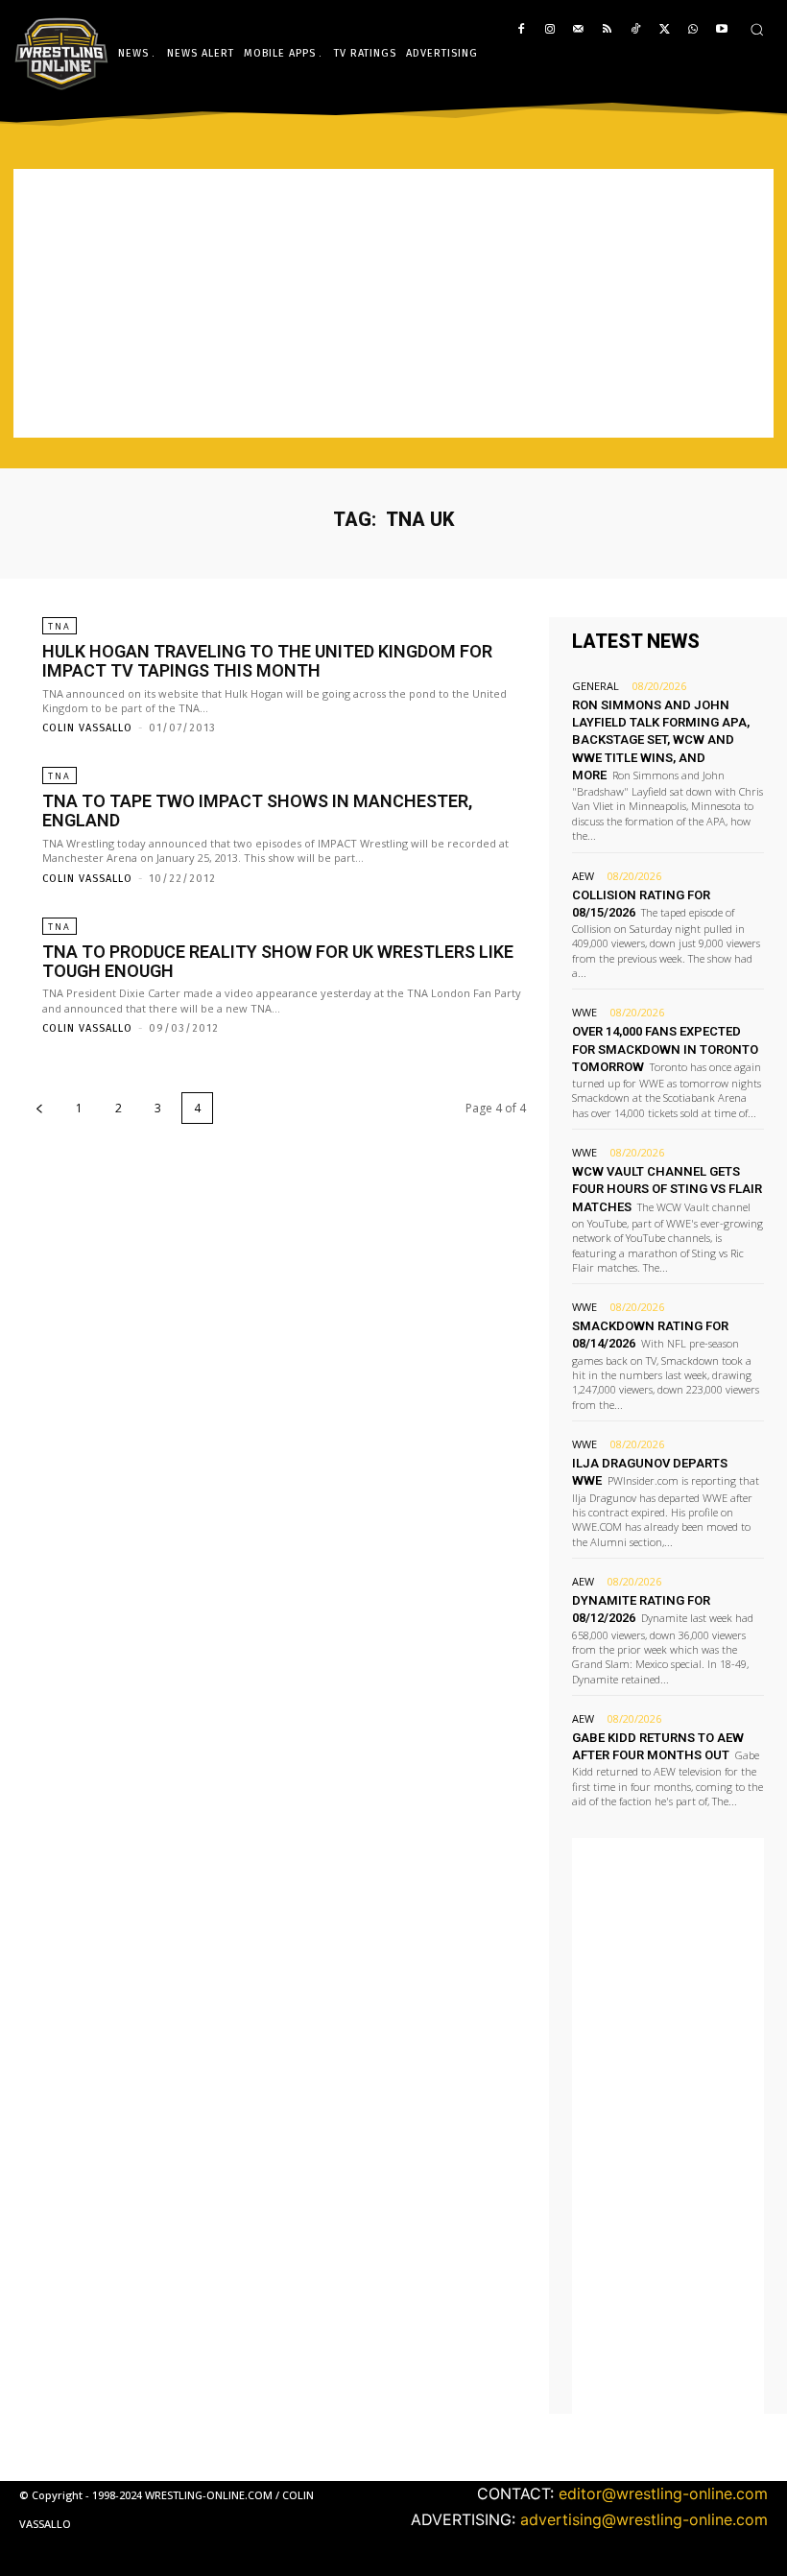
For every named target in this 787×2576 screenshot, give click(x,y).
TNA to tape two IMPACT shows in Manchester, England (257, 811)
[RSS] (607, 30)
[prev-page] (39, 1108)
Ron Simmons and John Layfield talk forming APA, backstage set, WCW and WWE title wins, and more (661, 740)
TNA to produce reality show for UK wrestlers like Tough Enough (278, 961)
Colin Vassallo (87, 728)
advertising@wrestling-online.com (644, 2519)
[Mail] (578, 30)
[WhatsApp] (692, 30)
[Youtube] (721, 30)
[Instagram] (549, 30)
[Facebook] (522, 30)
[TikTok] (636, 30)
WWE (584, 1012)
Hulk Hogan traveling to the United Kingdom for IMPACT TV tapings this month (267, 661)
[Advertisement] (393, 303)
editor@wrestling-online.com (663, 2493)
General (596, 686)
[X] (665, 30)
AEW (583, 876)
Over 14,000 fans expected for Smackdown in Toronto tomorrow (665, 1049)
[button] (757, 29)
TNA (60, 626)
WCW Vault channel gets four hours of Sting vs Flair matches (667, 1189)
